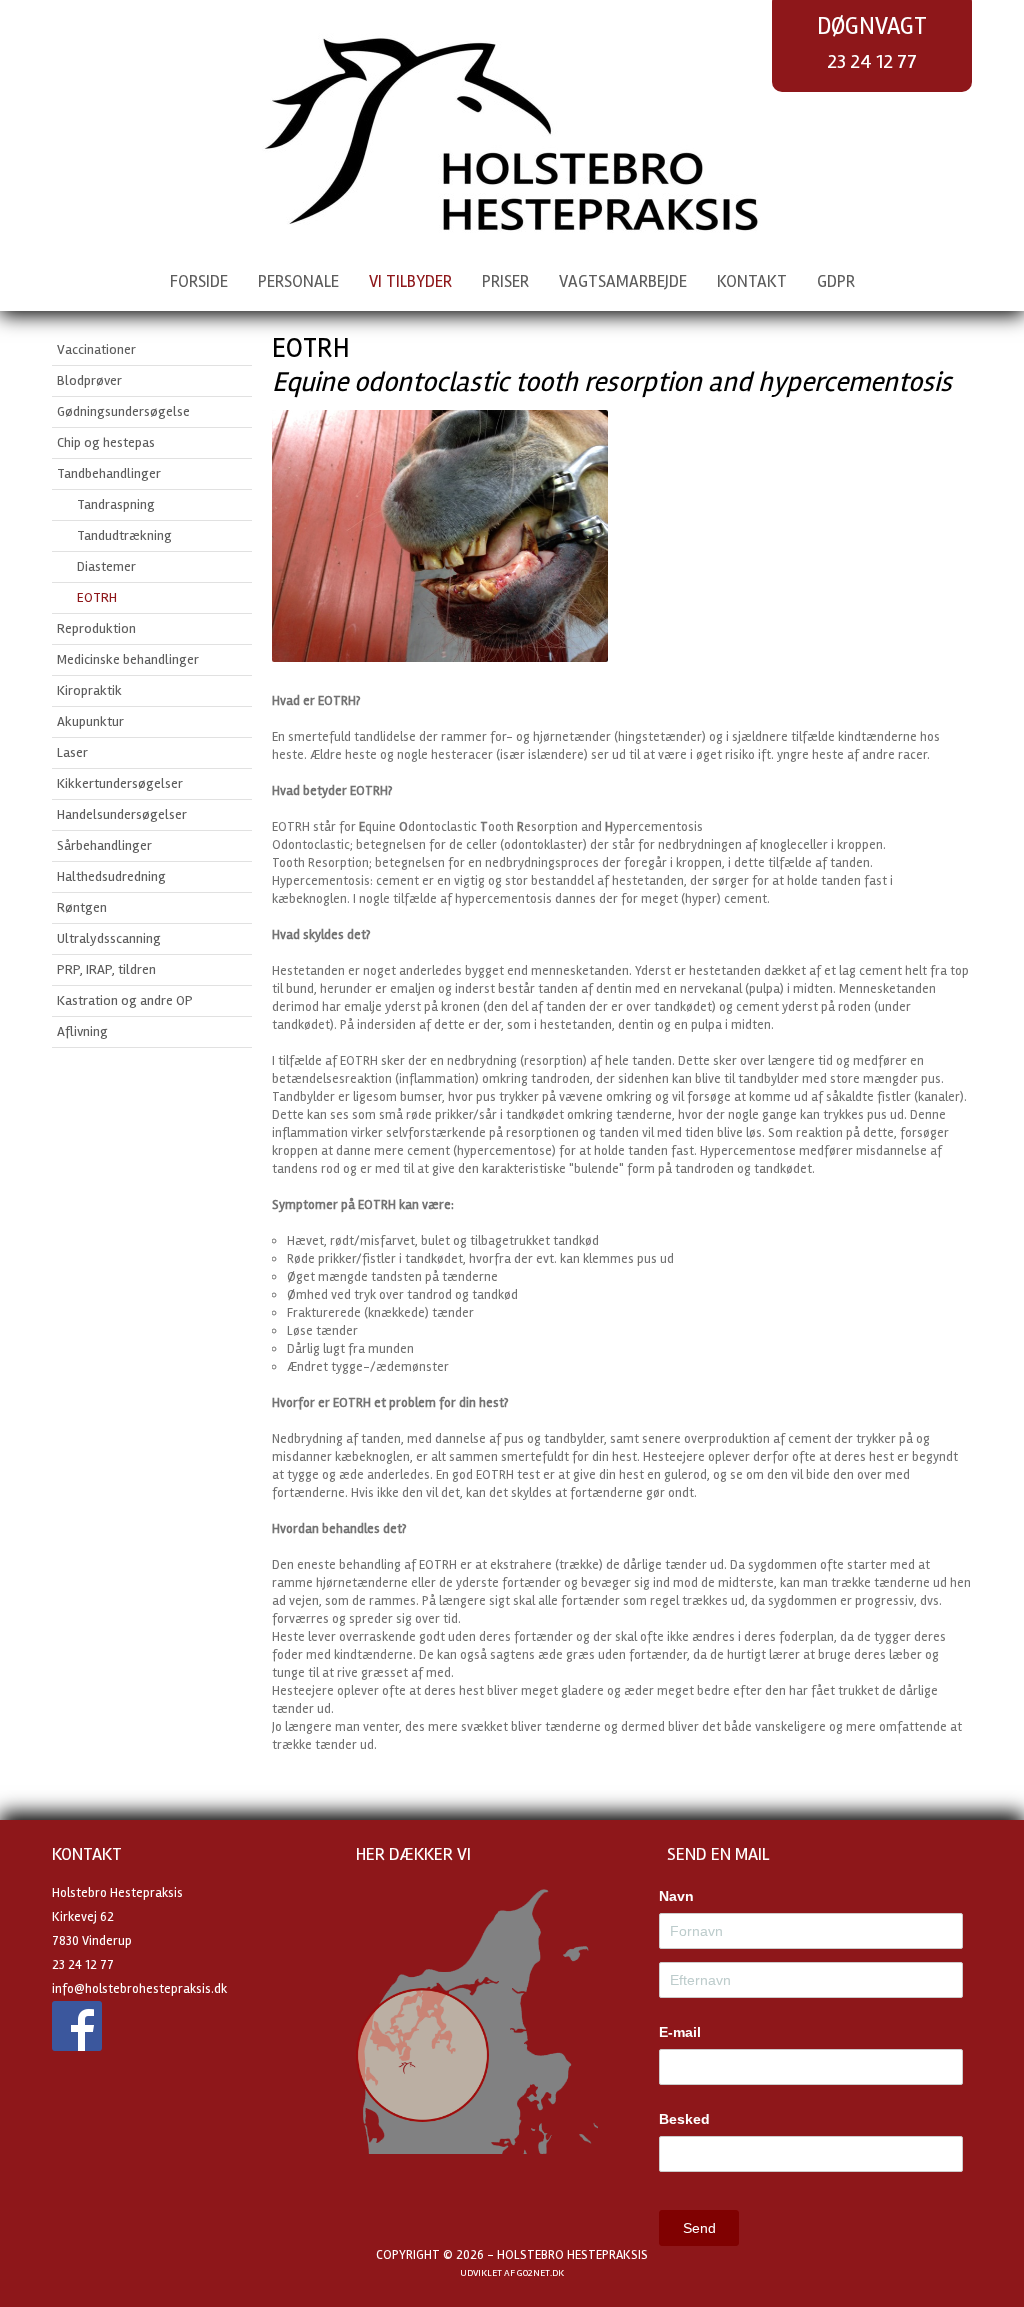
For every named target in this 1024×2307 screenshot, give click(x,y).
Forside (199, 281)
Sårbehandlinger (104, 845)
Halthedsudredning (111, 876)
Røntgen (82, 907)
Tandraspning (116, 504)
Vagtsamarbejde (623, 281)
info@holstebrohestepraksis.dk (139, 1989)
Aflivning (82, 1031)
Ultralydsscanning (109, 938)
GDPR (836, 281)
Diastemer (106, 566)
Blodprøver (89, 380)
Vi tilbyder (410, 281)
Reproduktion (96, 628)
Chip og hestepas (106, 442)
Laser (72, 752)
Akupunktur (90, 721)
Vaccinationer (96, 349)
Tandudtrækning (124, 535)
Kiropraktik (89, 690)
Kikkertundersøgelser (120, 783)
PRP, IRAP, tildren (106, 969)
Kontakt (752, 281)
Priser (505, 281)
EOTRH (97, 597)
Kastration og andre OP (125, 1000)
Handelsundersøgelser (122, 814)
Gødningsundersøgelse (123, 411)
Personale (298, 281)
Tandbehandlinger (109, 473)
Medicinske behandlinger (128, 659)
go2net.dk (540, 2273)
